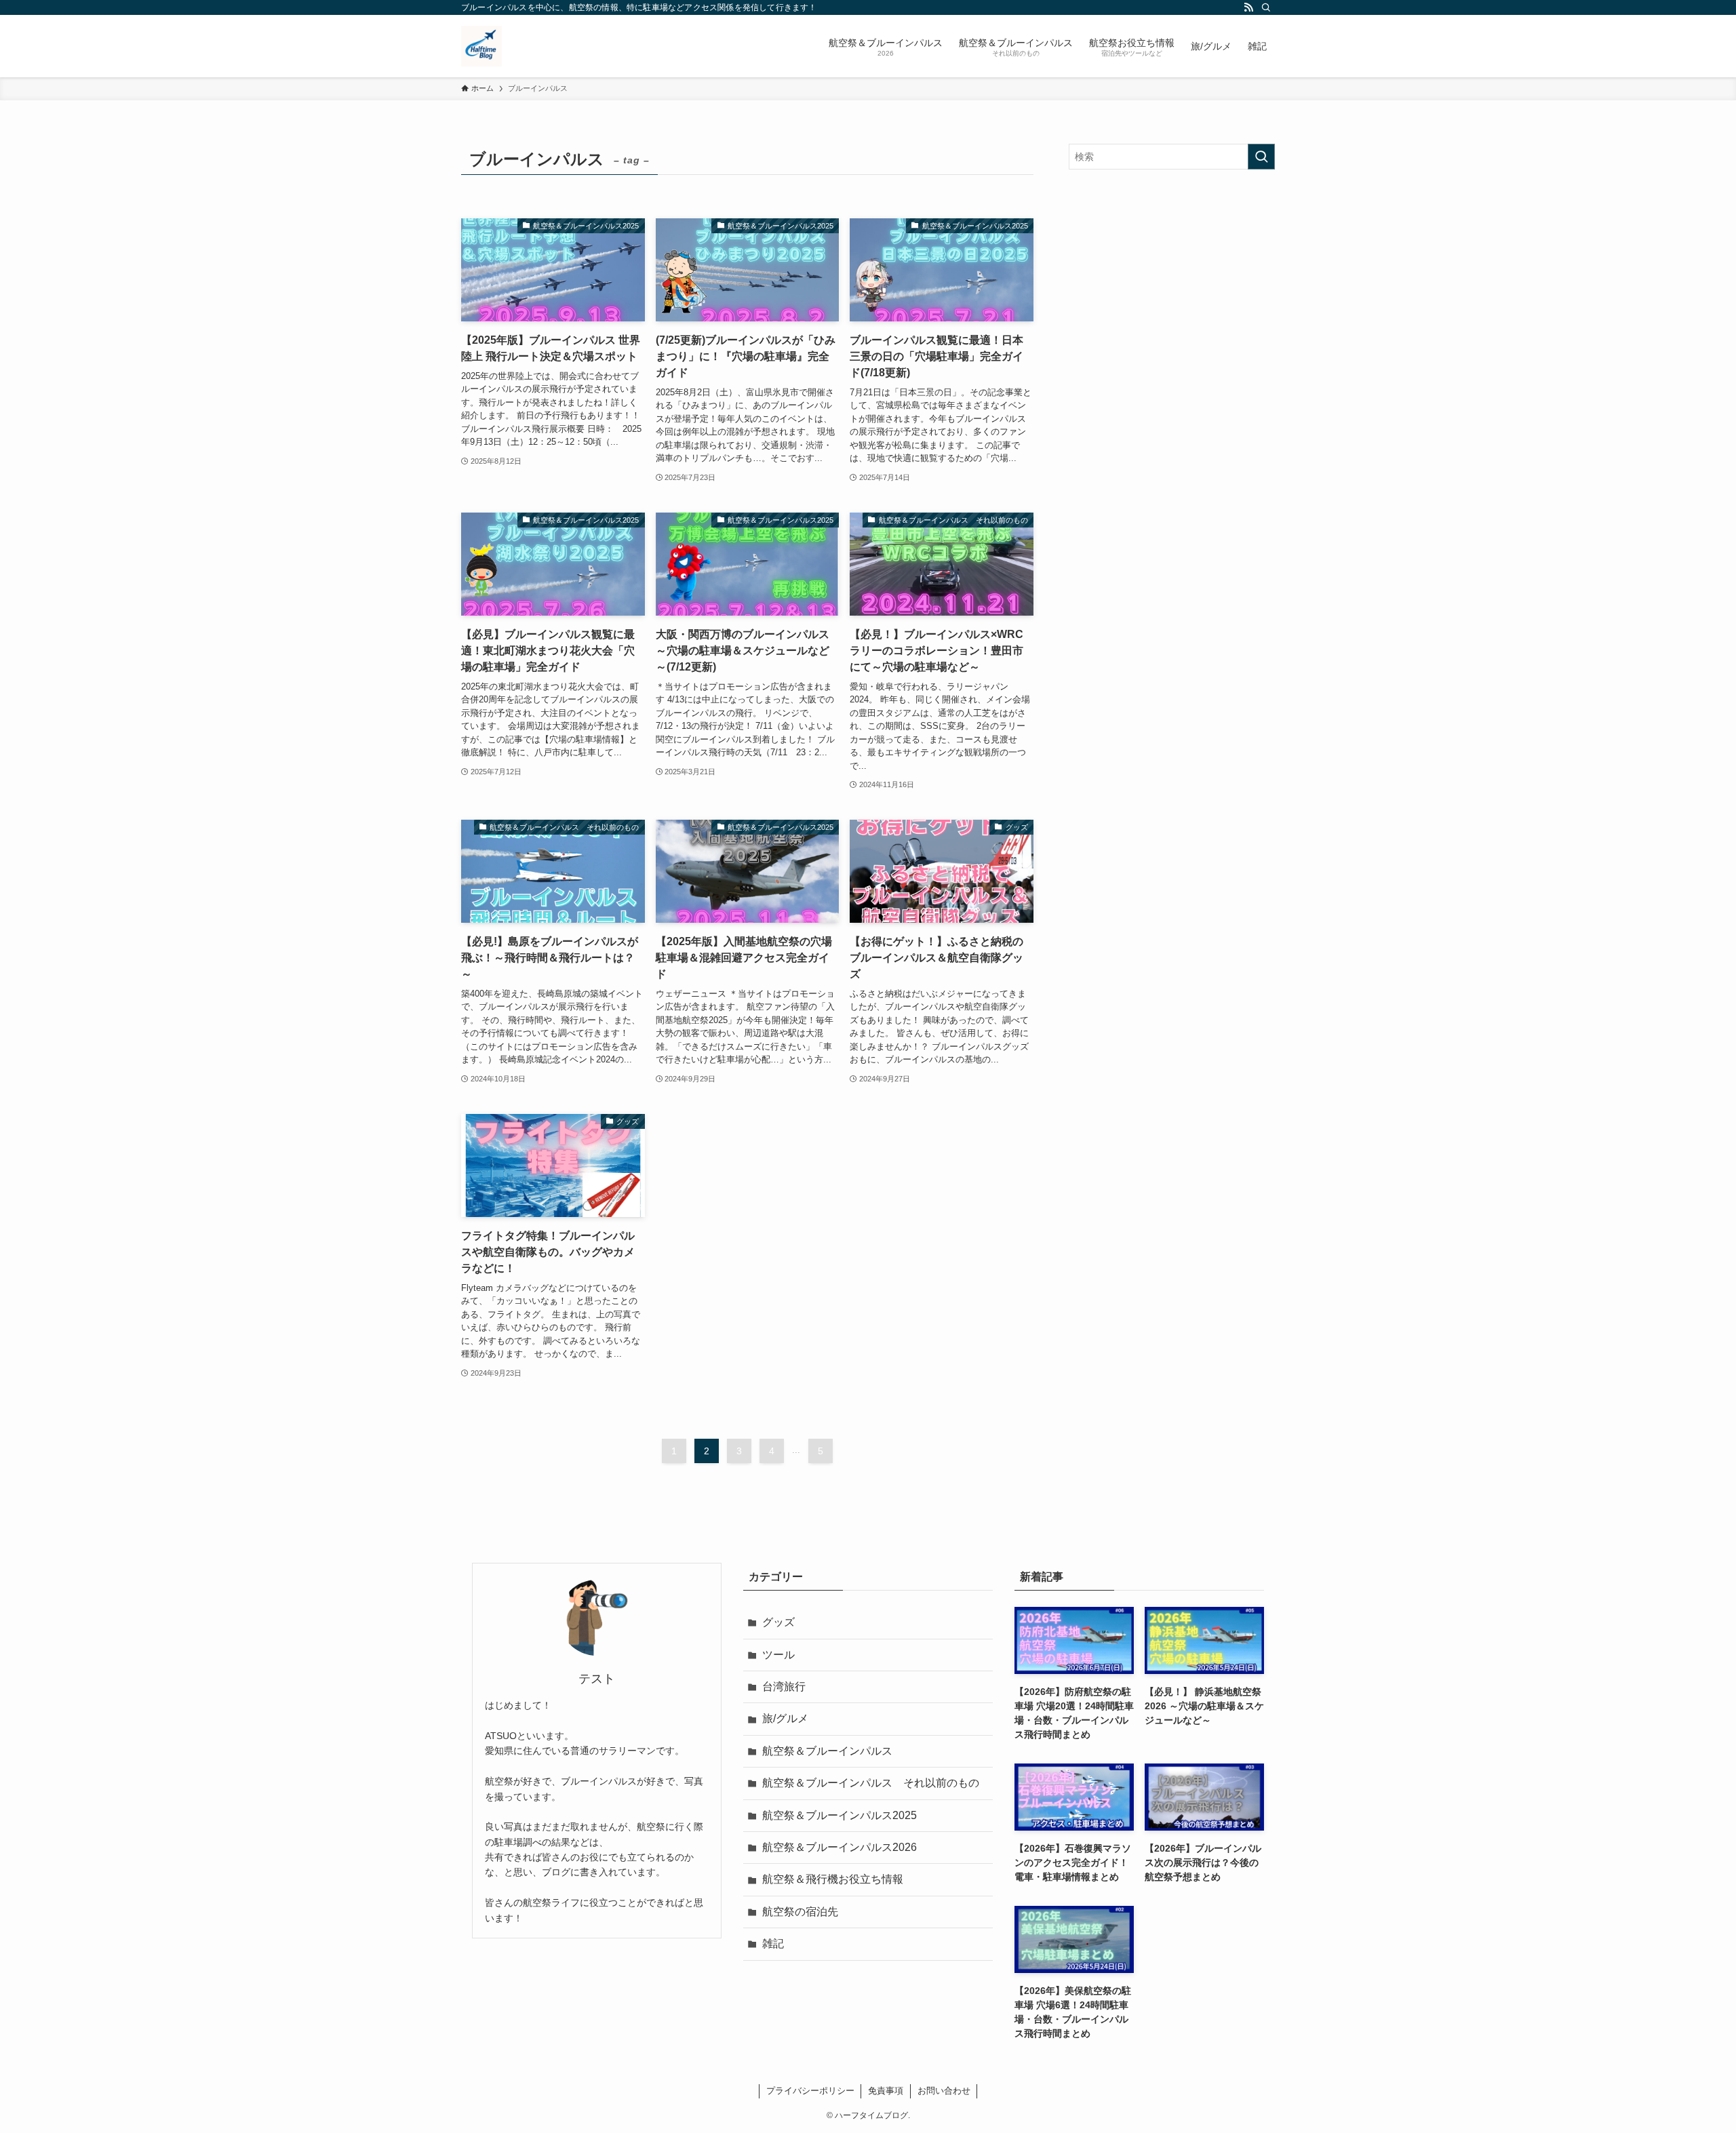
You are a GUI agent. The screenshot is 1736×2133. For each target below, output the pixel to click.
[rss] (1248, 7)
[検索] (1266, 7)
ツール (778, 1655)
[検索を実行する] (1261, 157)
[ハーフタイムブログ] (481, 46)
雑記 (773, 1943)
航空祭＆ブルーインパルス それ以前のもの (871, 1783)
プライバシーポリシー (810, 2091)
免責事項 (886, 2091)
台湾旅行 (784, 1687)
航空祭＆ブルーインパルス (827, 1751)
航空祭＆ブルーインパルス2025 (840, 1815)
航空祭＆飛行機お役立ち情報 (833, 1879)
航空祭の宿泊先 (800, 1912)
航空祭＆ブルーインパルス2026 (840, 1847)
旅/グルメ (785, 1718)
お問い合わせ (944, 2091)
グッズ (778, 1622)
